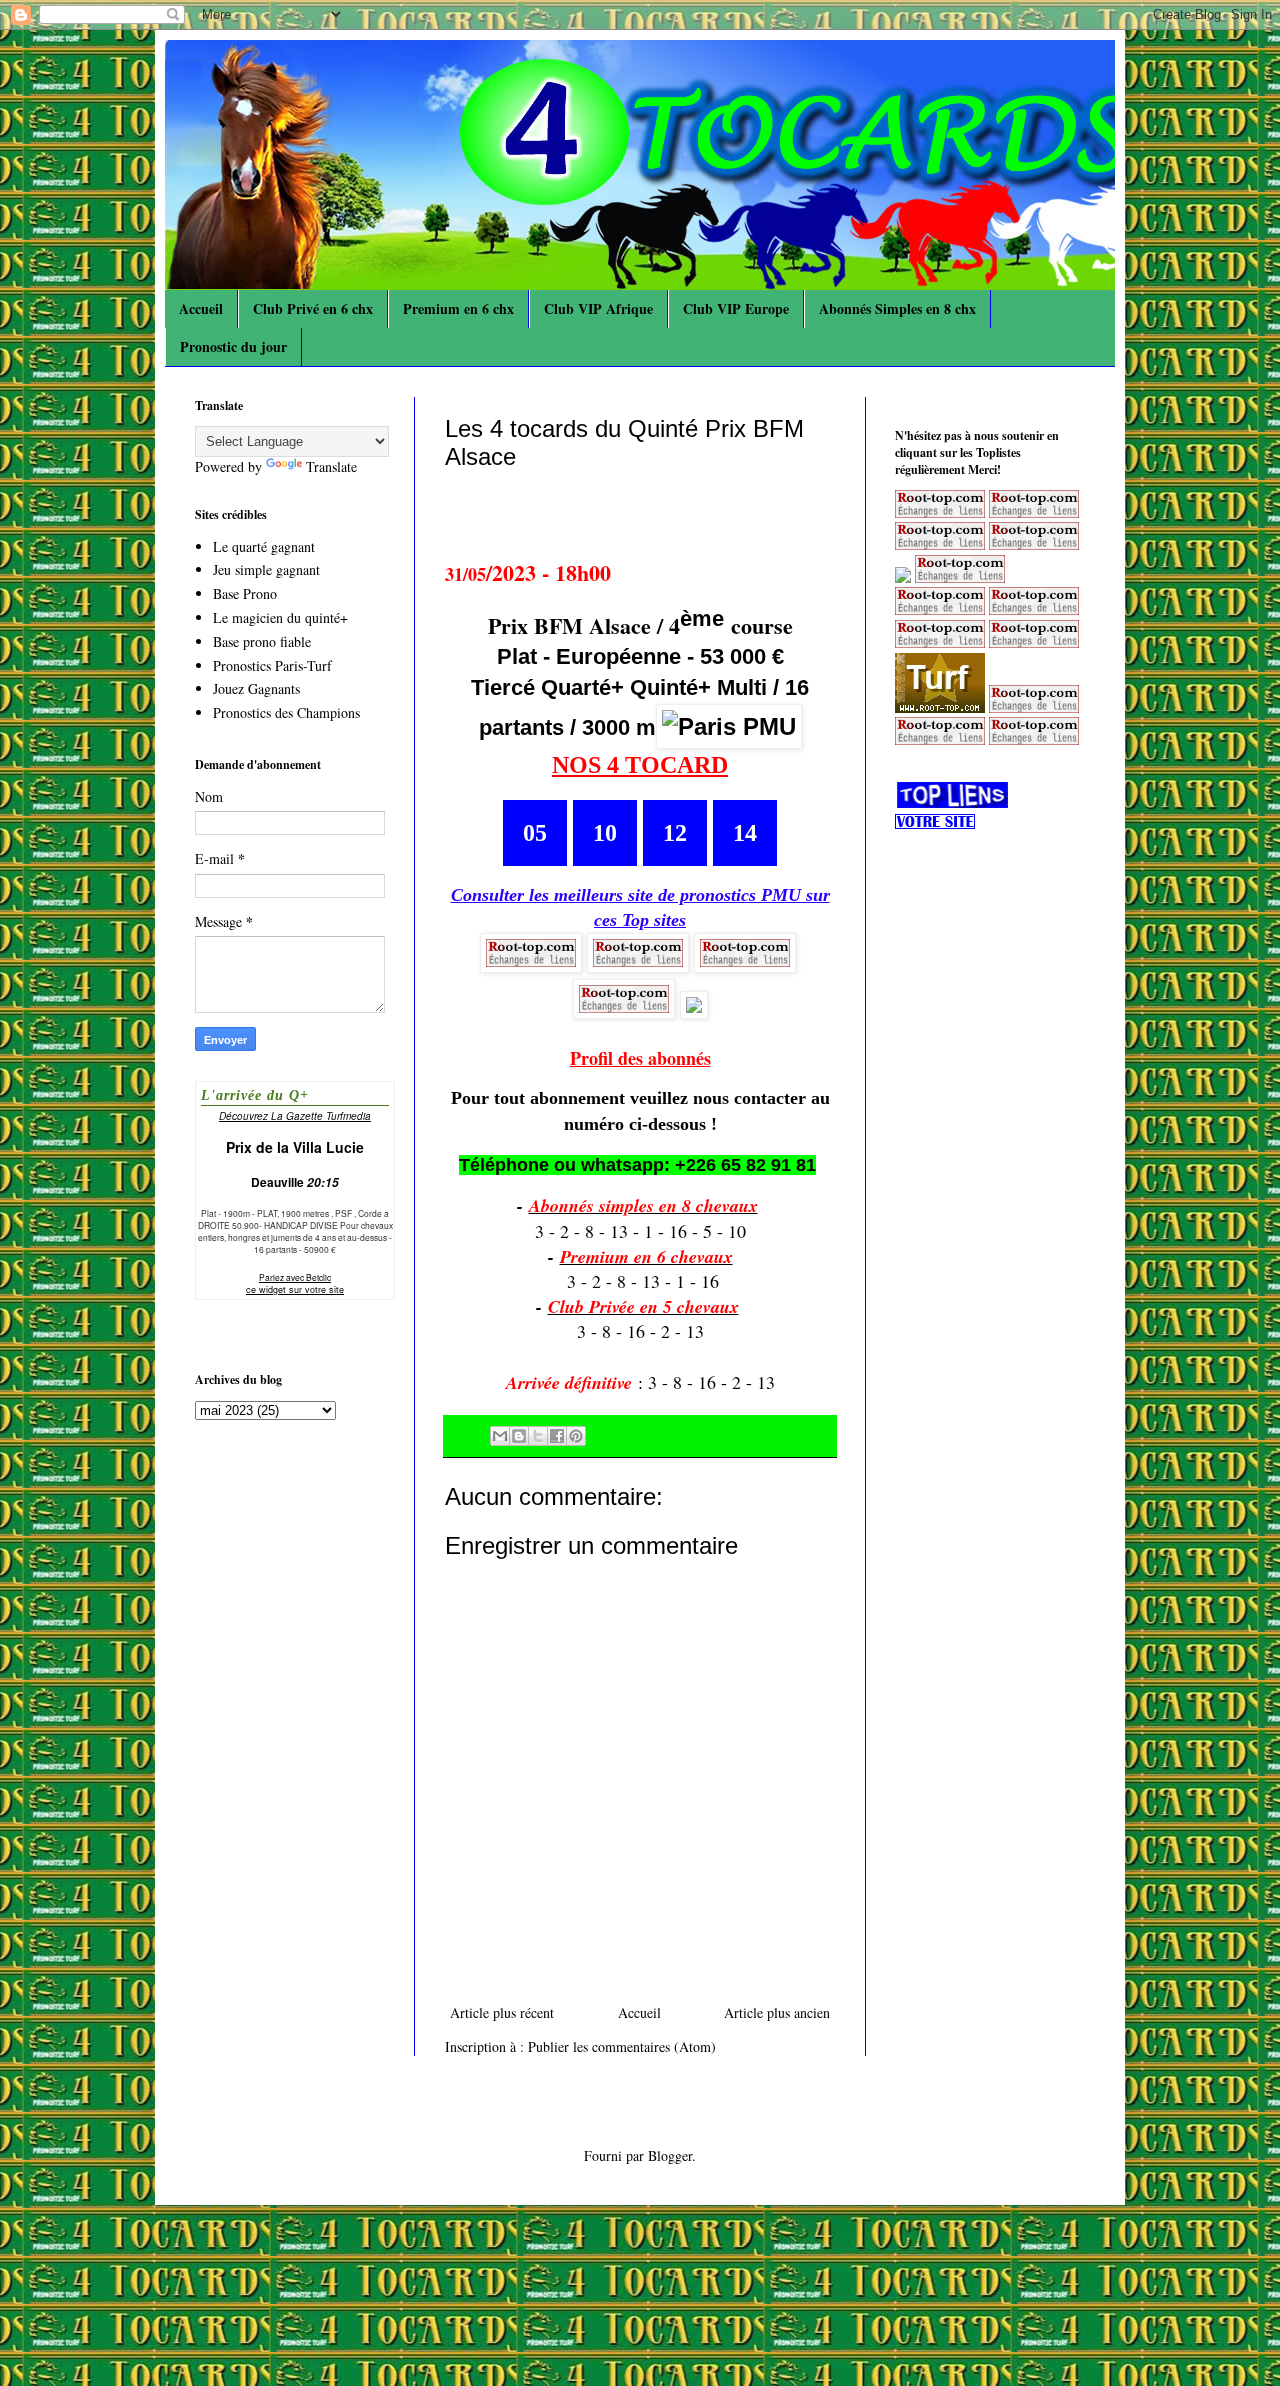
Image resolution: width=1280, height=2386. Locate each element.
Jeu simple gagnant (266, 569)
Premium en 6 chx (458, 308)
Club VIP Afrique (598, 308)
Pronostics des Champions (286, 712)
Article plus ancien (777, 2012)
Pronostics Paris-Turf (272, 665)
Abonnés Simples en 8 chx (897, 308)
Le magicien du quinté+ (280, 617)
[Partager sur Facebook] (557, 1436)
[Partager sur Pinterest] (576, 1436)
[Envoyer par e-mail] (500, 1436)
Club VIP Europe (736, 308)
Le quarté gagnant (264, 546)
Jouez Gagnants (256, 688)
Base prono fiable (262, 641)
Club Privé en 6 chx (313, 308)
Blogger (670, 2155)
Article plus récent (502, 2012)
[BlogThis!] (519, 1436)
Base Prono (245, 593)
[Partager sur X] (538, 1436)
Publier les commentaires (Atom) (622, 2046)
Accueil (201, 308)
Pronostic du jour (233, 346)
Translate (331, 466)
